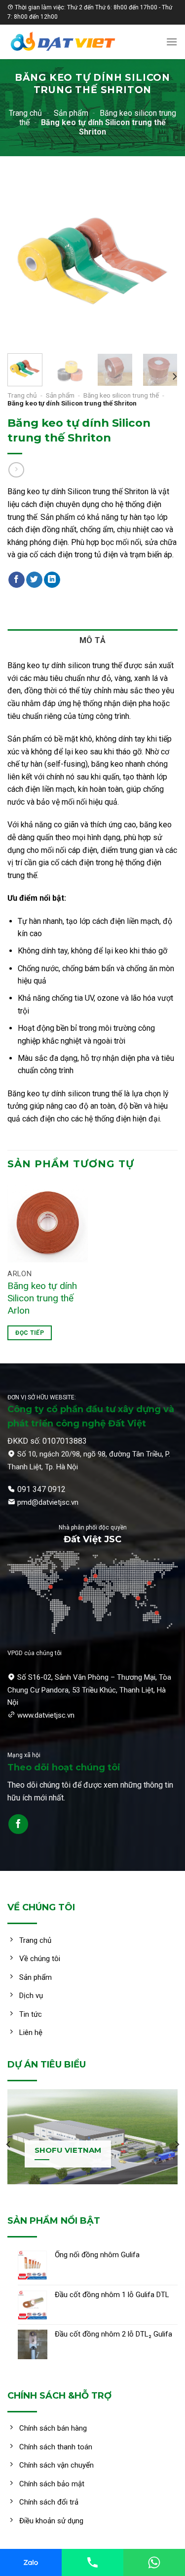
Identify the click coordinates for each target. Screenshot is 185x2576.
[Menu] (172, 42)
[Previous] (23, 261)
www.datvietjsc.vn (46, 1715)
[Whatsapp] (154, 2562)
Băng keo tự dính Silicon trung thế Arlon (42, 1298)
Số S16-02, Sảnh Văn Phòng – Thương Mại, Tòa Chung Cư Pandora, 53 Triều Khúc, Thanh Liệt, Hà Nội (89, 1690)
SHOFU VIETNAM (68, 2150)
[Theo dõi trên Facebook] (18, 1824)
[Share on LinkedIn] (52, 580)
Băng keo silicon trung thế (121, 395)
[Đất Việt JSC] (76, 42)
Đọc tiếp (30, 1333)
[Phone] (92, 2562)
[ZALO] (31, 2562)
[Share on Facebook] (17, 580)
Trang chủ (25, 113)
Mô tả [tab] (93, 640)
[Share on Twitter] (34, 580)
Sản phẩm (71, 113)
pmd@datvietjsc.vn (48, 1502)
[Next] (162, 261)
